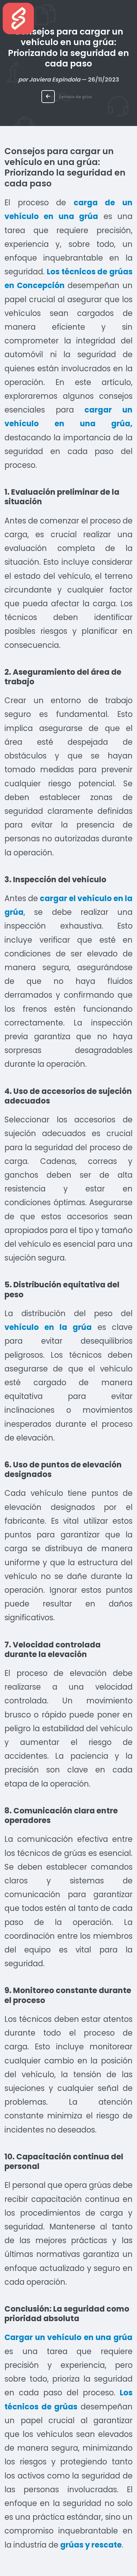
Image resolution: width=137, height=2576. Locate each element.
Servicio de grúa (75, 97)
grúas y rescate (91, 2545)
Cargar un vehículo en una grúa (68, 2337)
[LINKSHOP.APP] (18, 18)
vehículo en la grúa (48, 1327)
